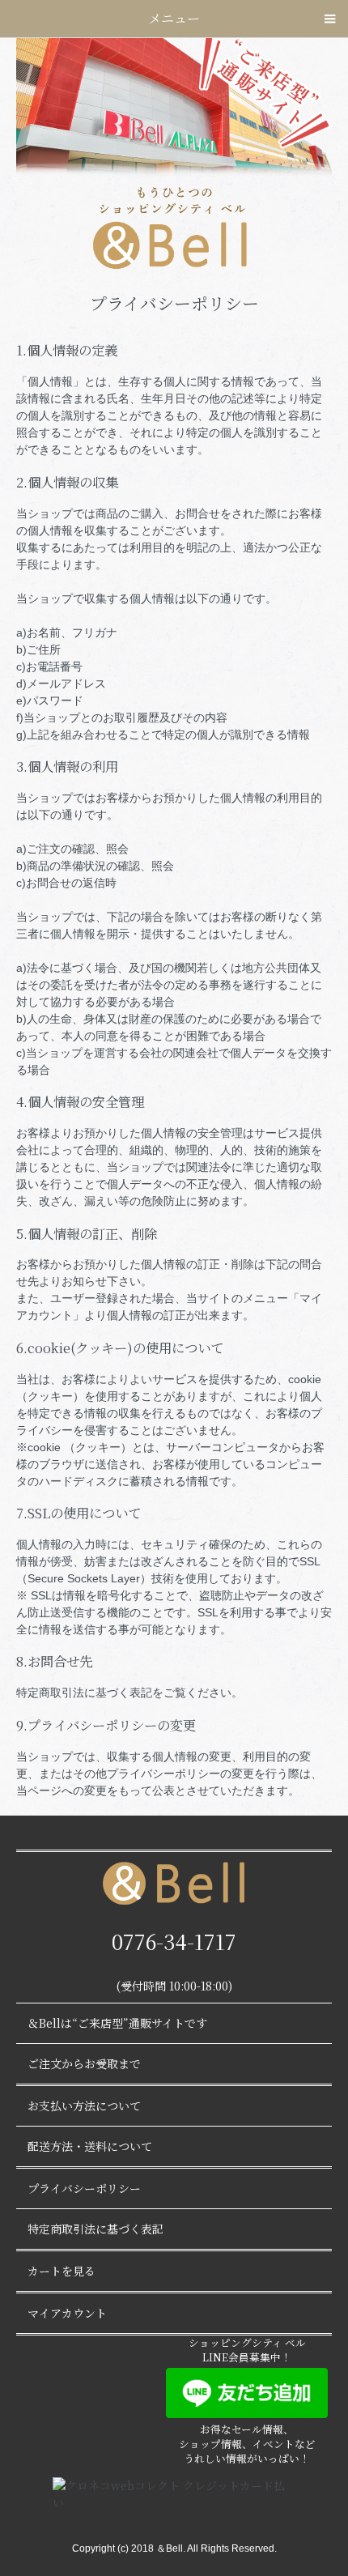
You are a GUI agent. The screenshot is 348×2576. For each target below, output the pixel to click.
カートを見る (62, 2271)
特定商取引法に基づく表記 (95, 2229)
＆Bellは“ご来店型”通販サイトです (117, 2023)
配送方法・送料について (90, 2146)
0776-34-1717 (174, 1941)
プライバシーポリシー (84, 2188)
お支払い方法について (84, 2106)
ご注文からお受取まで (84, 2063)
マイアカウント (67, 2313)
